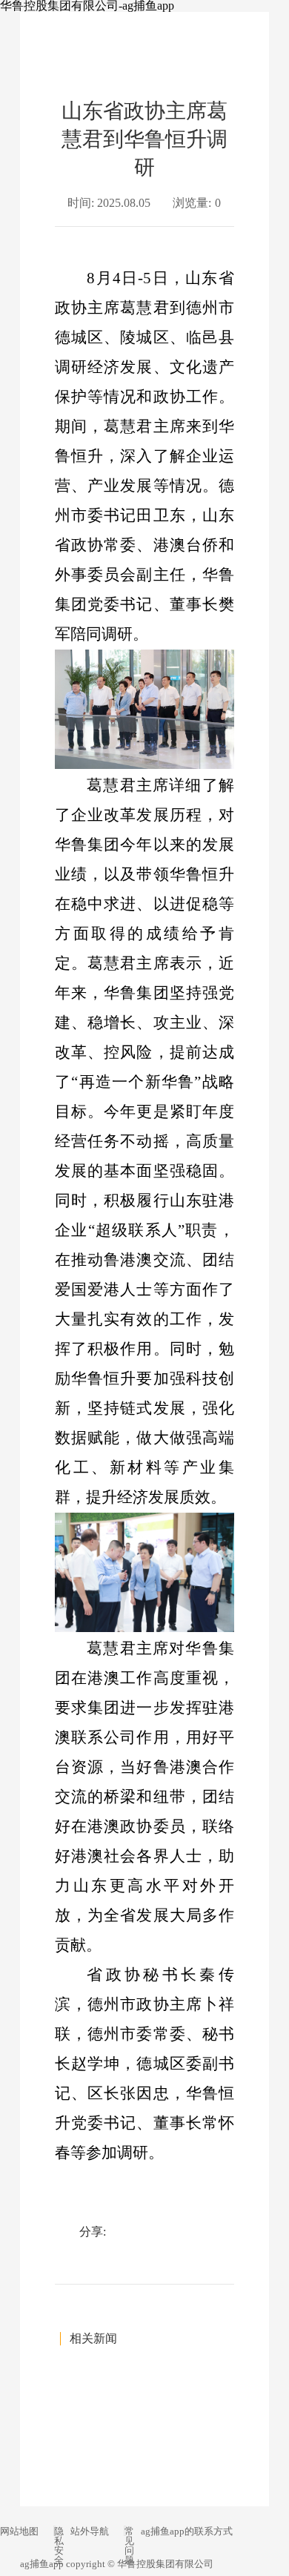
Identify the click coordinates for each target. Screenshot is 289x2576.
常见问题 (129, 2546)
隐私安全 (59, 2546)
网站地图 (19, 2531)
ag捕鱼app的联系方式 (187, 2531)
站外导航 (90, 2531)
